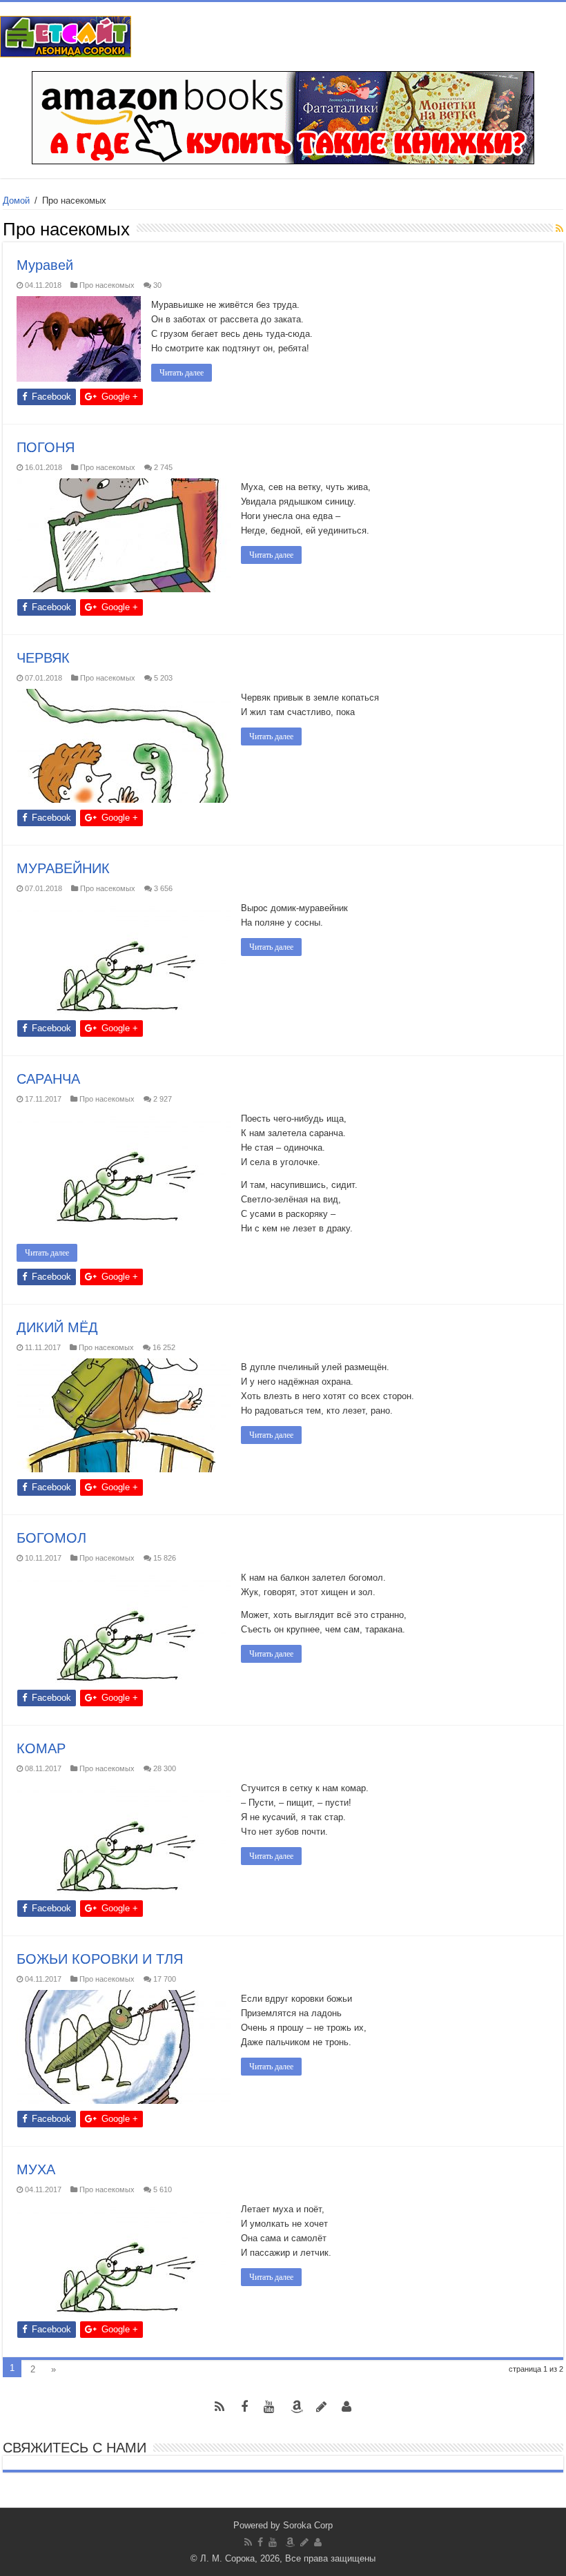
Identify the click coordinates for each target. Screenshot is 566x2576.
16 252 (164, 1347)
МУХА (36, 2169)
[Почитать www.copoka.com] (347, 2407)
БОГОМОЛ (51, 1538)
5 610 (163, 2189)
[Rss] (219, 2407)
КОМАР (41, 1748)
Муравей (45, 265)
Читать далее (182, 373)
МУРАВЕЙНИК (65, 868)
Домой (16, 201)
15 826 (165, 1558)
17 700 (165, 1979)
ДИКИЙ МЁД (57, 1327)
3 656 (163, 888)
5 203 (163, 678)
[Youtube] (269, 2407)
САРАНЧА (48, 1079)
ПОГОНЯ (46, 447)
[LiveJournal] (322, 2407)
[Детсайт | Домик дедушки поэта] (66, 34)
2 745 (163, 467)
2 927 (163, 1099)
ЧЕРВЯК (43, 658)
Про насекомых (107, 285)
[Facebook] (244, 2407)
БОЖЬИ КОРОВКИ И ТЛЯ (100, 1959)
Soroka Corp (308, 2525)
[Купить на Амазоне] (297, 2407)
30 (157, 285)
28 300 (165, 1768)
